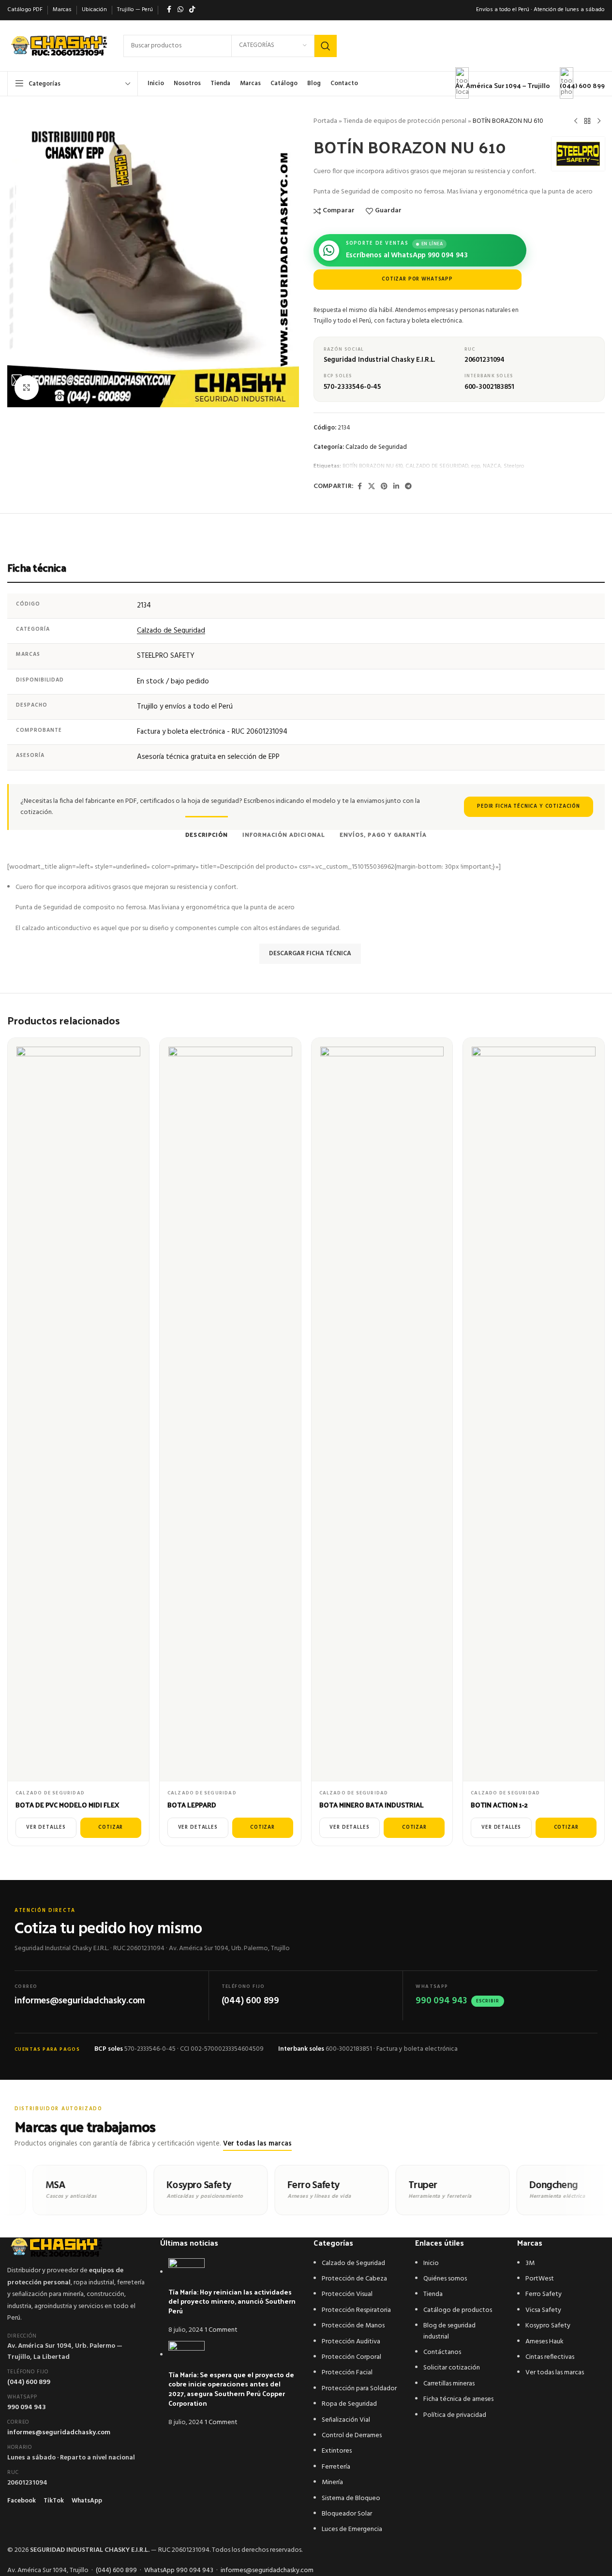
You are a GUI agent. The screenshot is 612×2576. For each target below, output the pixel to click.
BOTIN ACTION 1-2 (499, 1805)
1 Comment (221, 2330)
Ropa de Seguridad (349, 2404)
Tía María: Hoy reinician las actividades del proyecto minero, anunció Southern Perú (232, 2301)
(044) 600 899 (29, 2382)
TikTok (54, 2501)
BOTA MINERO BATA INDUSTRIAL (372, 1805)
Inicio (431, 2263)
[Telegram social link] (408, 487)
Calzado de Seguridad (376, 447)
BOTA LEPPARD (192, 1805)
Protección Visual (347, 2294)
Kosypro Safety (548, 2326)
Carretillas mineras (449, 2384)
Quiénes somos (445, 2279)
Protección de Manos (353, 2326)
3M (530, 2263)
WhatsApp (87, 2501)
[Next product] (599, 121)
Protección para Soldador (359, 2389)
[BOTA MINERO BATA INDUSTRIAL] (382, 1410)
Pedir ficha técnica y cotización (529, 807)
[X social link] (372, 487)
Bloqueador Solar (347, 2514)
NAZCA (492, 466)
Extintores (337, 2451)
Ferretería (336, 2467)
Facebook (22, 2501)
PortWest (540, 2279)
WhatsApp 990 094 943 (179, 2570)
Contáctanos (442, 2352)
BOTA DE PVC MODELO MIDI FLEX (67, 1805)
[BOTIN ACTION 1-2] (534, 1410)
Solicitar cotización (452, 2368)
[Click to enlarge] (27, 387)
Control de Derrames (352, 2435)
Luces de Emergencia (352, 2529)
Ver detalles (46, 1828)
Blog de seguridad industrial (449, 2331)
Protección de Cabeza (354, 2279)
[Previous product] (576, 121)
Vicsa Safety (543, 2310)
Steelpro (514, 466)
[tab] (207, 829)
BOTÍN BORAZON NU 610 (373, 466)
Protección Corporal (351, 2357)
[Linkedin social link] (396, 487)
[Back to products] (587, 121)
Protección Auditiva (351, 2342)
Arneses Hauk (545, 2342)
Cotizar (111, 1828)
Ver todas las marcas (257, 2144)
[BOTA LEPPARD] (230, 1410)
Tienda (433, 2294)
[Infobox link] (306, 48)
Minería (332, 2482)
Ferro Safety (544, 2294)
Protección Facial (347, 2373)
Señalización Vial (346, 2420)
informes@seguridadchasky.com (59, 2433)
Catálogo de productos (458, 2310)
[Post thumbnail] (187, 2273)
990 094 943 (27, 2407)
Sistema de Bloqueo (351, 2498)
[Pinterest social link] (384, 487)
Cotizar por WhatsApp (417, 279)
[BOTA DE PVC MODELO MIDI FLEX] (78, 1410)
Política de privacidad (455, 2415)
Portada (325, 121)
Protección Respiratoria (356, 2310)
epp (476, 466)
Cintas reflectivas (550, 2357)
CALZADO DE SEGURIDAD (437, 466)
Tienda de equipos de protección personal (405, 121)
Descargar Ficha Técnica (310, 954)
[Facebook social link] (359, 487)
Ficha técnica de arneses (458, 2399)
